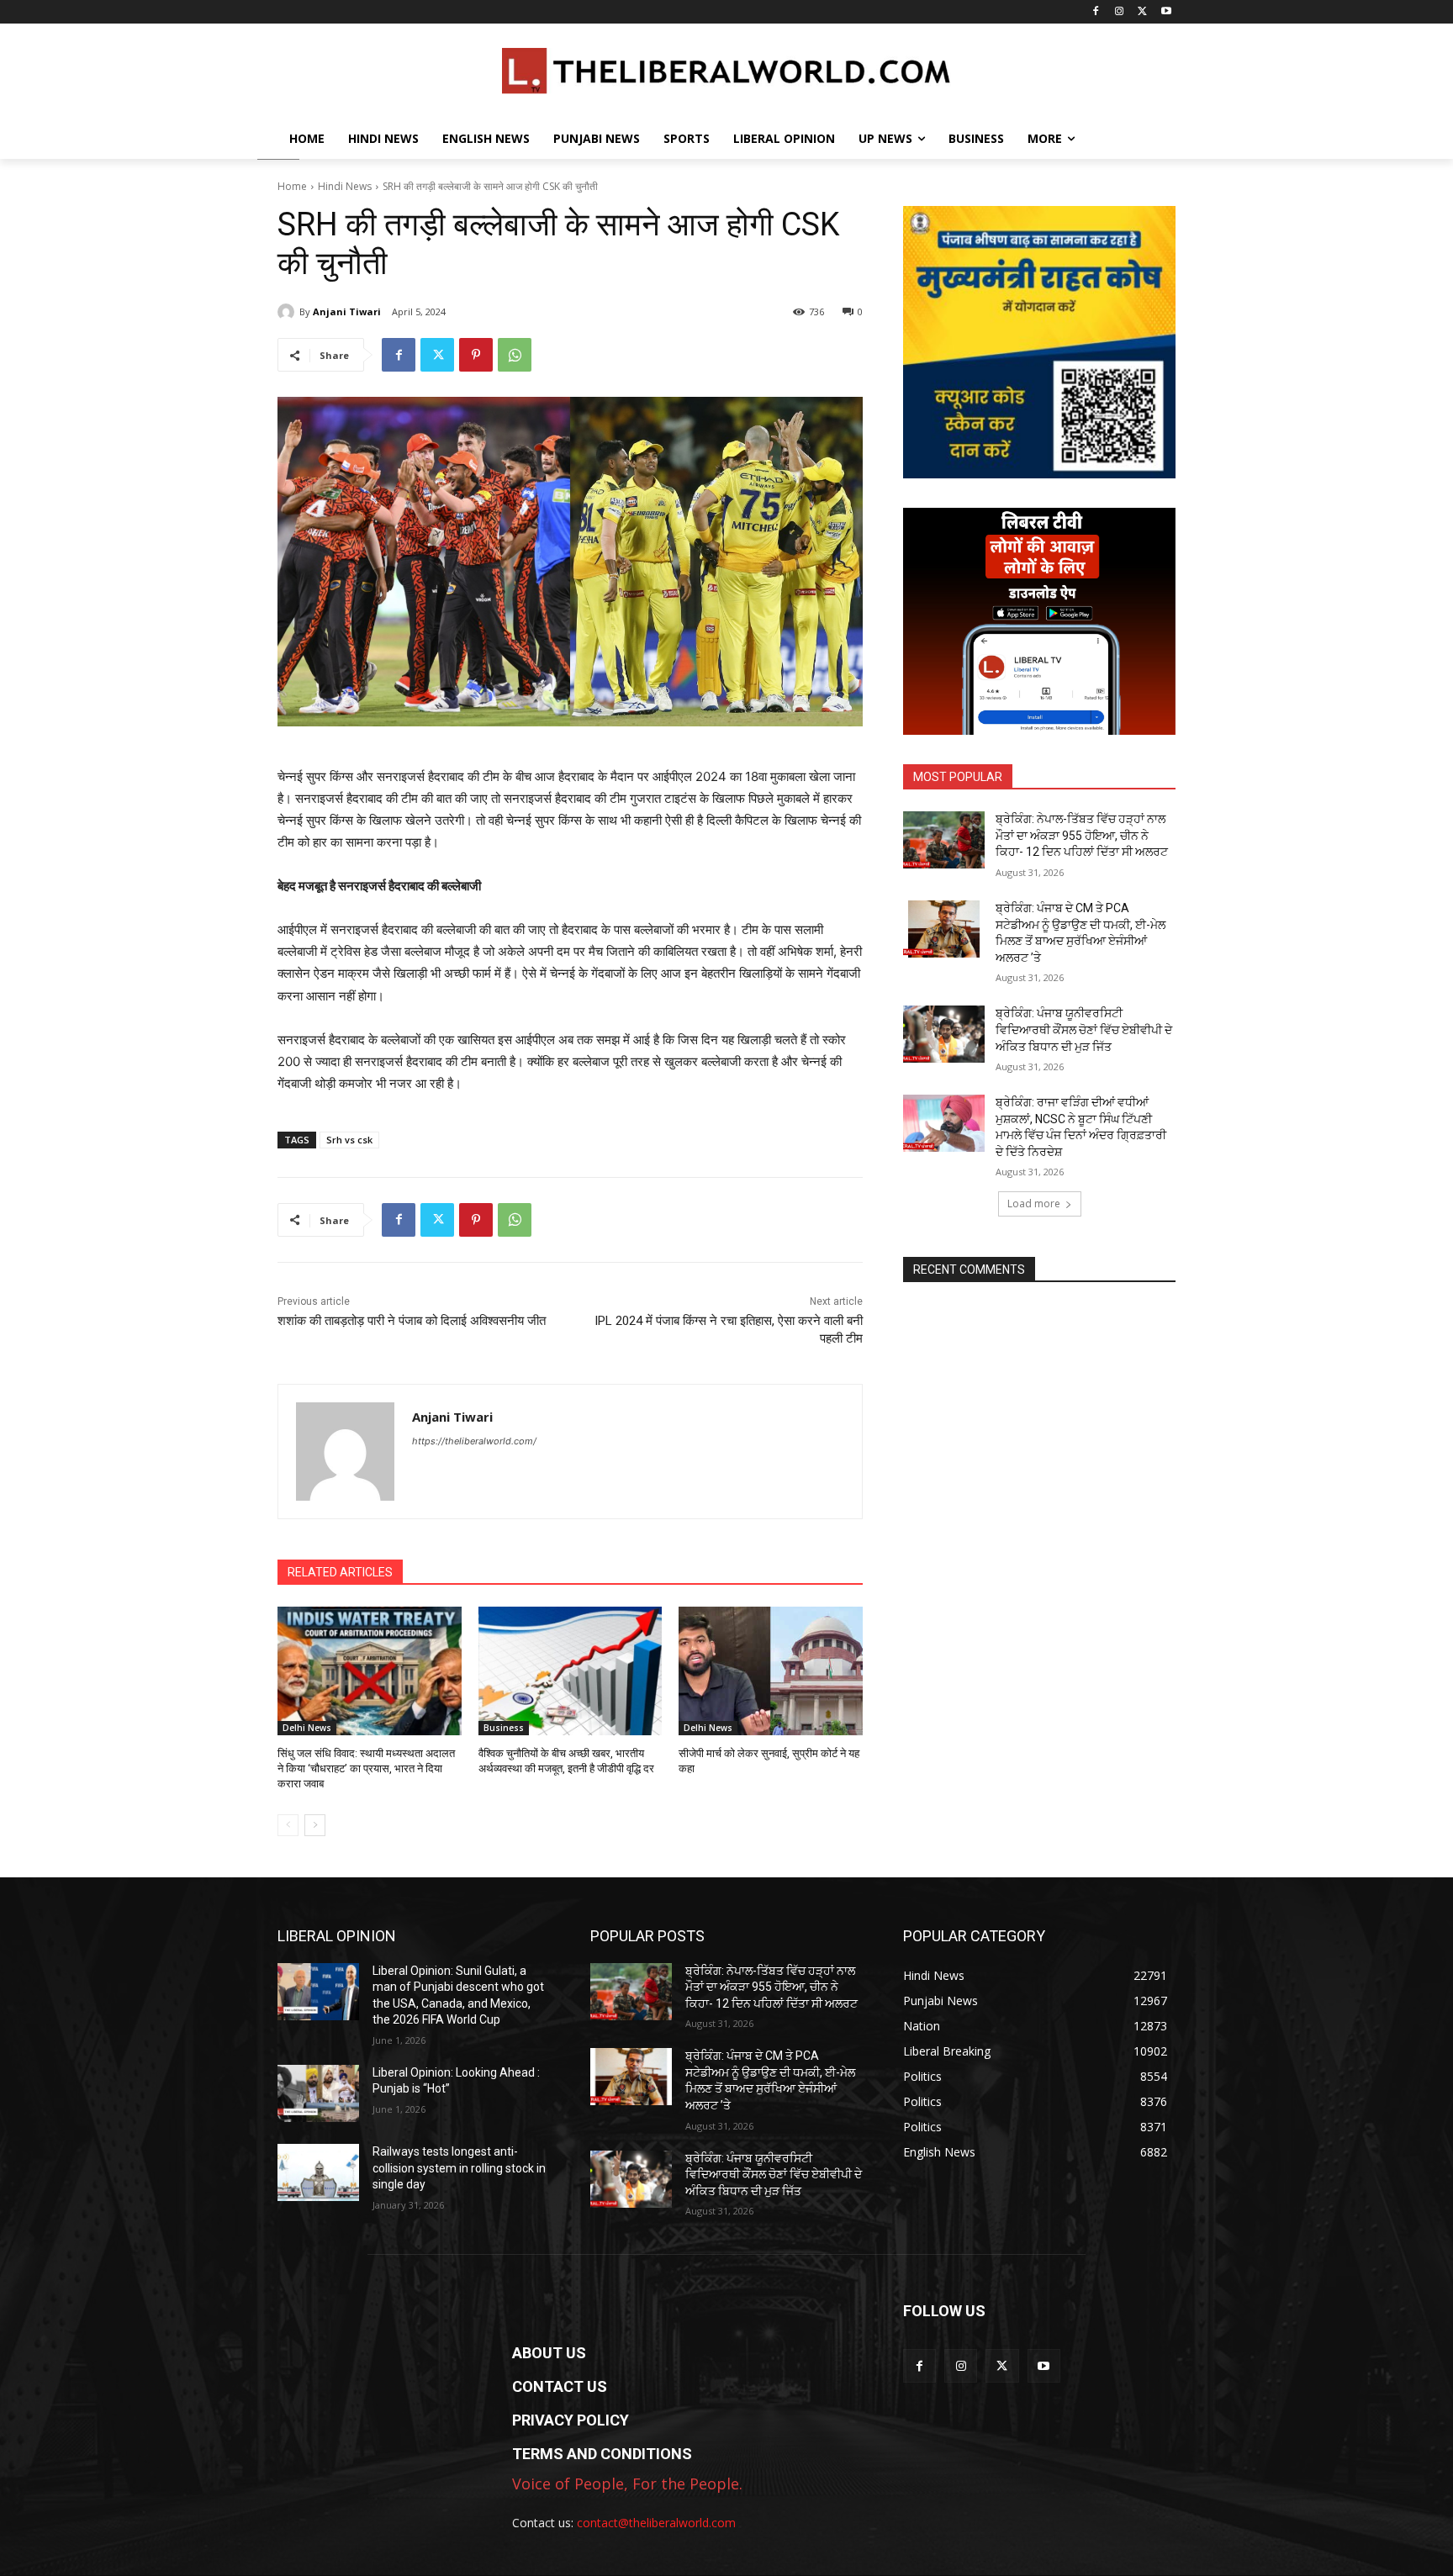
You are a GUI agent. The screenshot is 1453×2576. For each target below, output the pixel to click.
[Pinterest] (476, 355)
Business (504, 1728)
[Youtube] (1166, 12)
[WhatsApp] (515, 355)
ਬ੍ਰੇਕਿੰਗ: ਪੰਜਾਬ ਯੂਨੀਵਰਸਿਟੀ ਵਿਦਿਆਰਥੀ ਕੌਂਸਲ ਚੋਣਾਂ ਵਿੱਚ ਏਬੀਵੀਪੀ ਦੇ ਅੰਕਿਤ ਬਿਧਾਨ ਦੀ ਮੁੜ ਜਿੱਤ (1084, 1029)
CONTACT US (560, 2386)
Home (292, 186)
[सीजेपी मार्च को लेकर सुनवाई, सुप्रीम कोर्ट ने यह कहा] (771, 1671)
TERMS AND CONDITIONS (602, 2454)
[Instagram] (1120, 12)
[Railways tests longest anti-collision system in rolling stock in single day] (318, 2172)
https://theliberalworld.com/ (474, 1441)
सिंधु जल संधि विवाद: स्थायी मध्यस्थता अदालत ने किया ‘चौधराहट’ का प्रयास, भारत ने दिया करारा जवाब (366, 1768)
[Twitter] (1142, 12)
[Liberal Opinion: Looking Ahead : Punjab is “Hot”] (318, 2093)
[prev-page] (288, 1825)
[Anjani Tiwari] (288, 312)
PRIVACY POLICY (571, 2420)
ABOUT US (549, 2353)
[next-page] (315, 1825)
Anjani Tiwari (347, 311)
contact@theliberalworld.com (656, 2523)
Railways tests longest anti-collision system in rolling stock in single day (459, 2168)
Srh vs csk (349, 1140)
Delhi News (307, 1728)
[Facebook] (1096, 12)
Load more (1034, 1204)
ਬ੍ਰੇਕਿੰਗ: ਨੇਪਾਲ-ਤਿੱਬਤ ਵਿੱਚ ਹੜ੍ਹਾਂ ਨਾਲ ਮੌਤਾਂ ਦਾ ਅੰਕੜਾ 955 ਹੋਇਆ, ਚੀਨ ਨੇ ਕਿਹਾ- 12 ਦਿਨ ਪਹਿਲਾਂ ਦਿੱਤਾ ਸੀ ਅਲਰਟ (1082, 835)
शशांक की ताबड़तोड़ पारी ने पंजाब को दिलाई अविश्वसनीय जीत (412, 1321)
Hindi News (345, 186)
